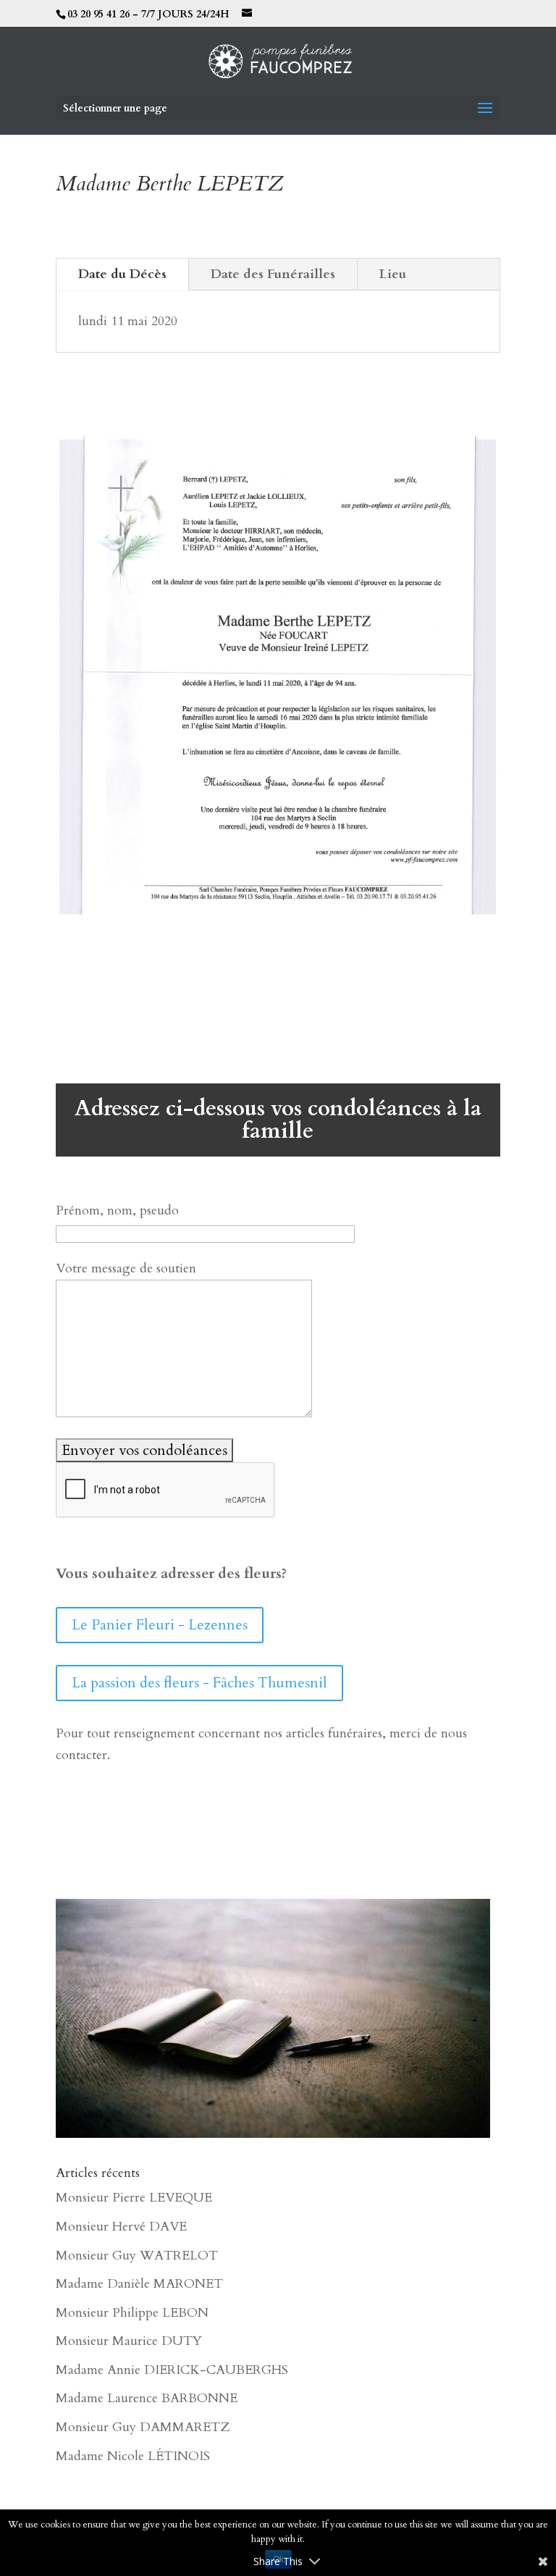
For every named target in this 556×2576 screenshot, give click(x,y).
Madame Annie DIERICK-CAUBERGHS (172, 2370)
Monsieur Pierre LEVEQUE (134, 2198)
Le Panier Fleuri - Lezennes (160, 1625)
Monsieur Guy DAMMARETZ (143, 2427)
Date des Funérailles (273, 274)
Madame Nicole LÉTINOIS (133, 2456)
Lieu (393, 274)
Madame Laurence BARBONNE (147, 2398)
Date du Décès (122, 274)
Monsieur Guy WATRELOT (137, 2256)
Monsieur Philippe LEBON (132, 2313)
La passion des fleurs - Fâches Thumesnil (199, 1683)
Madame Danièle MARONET (139, 2284)
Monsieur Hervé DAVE (121, 2227)
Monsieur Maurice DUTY (129, 2341)
